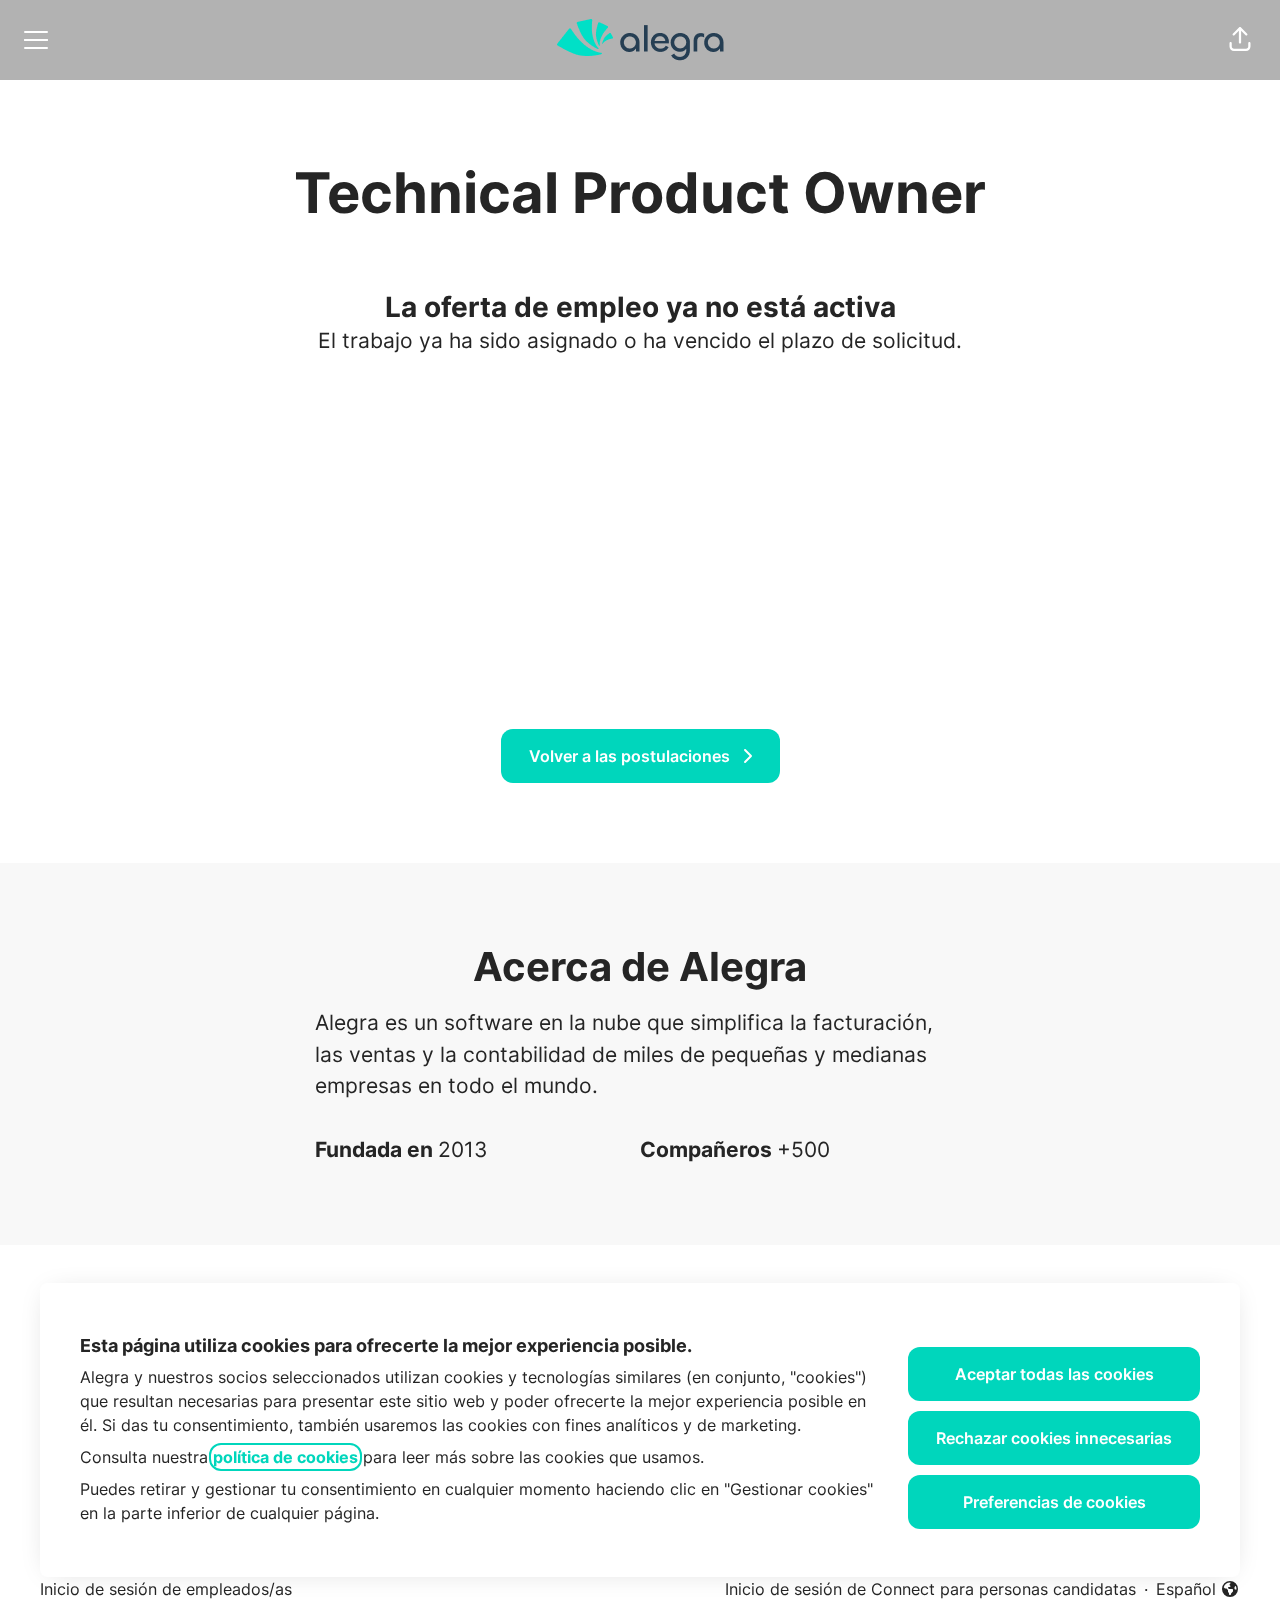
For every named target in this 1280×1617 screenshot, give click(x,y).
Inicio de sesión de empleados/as (166, 1589)
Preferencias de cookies (1054, 1502)
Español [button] (1198, 1590)
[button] (1240, 40)
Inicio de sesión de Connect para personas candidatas (930, 1589)
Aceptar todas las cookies (1054, 1374)
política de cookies (285, 1457)
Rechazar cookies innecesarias (1054, 1438)
